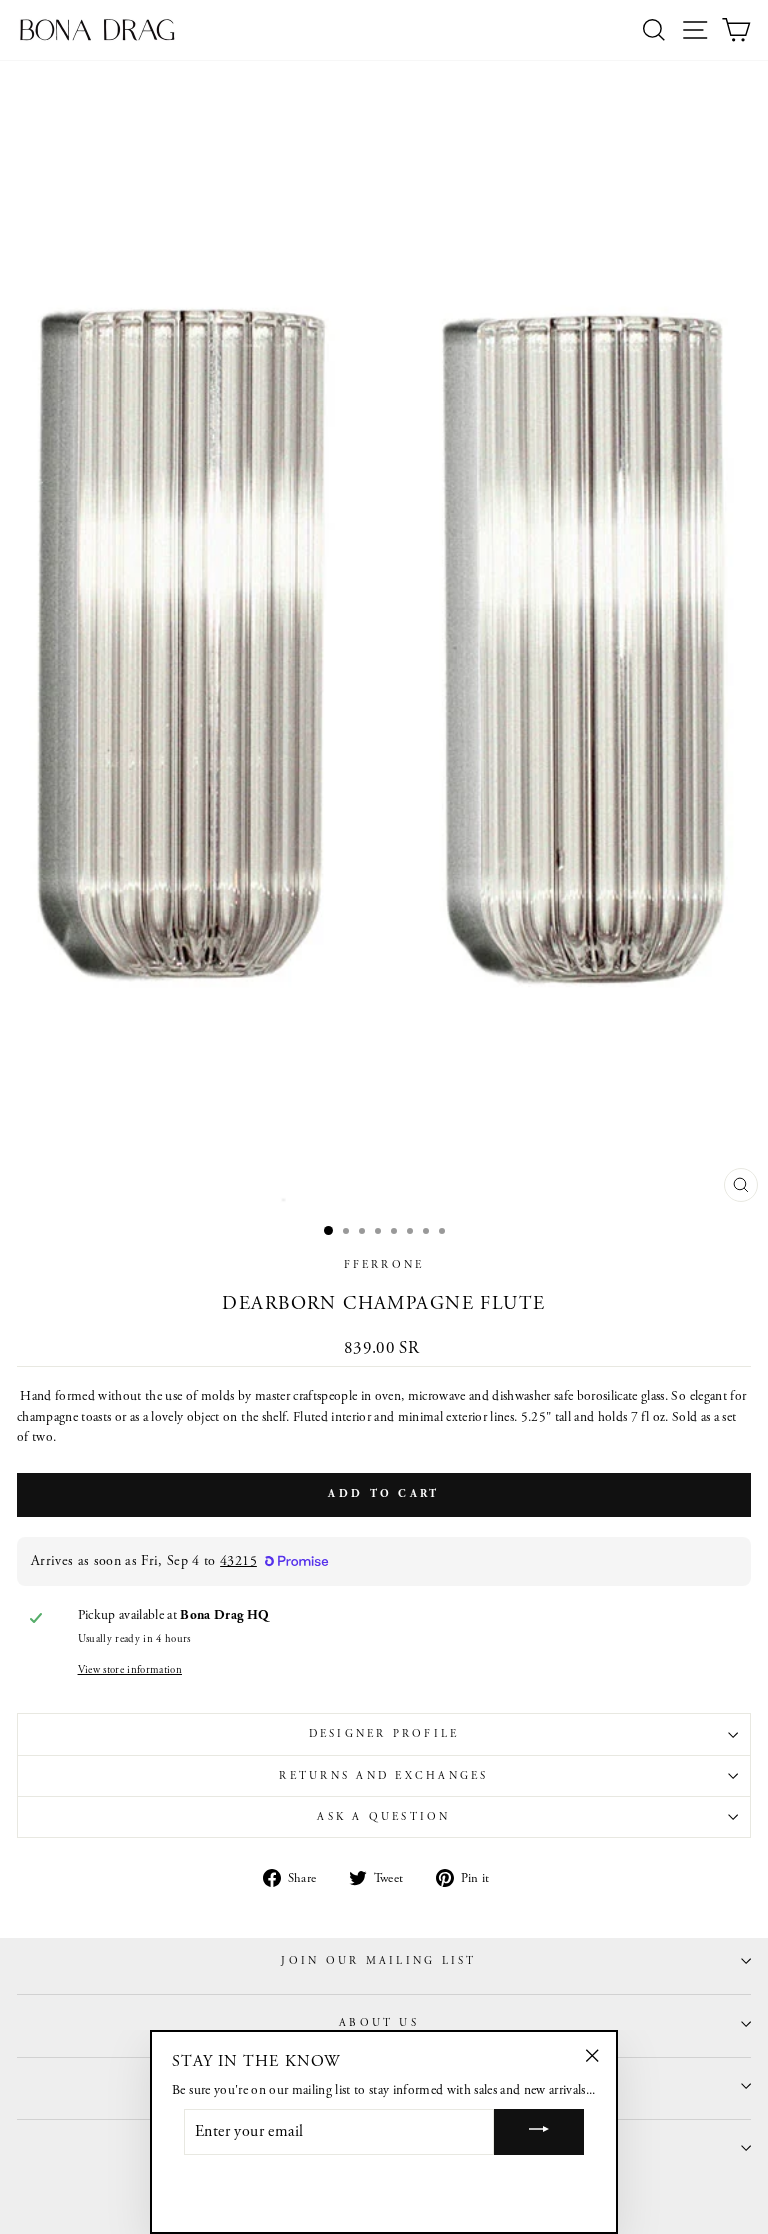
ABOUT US (379, 2023)
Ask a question (383, 1817)
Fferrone (384, 1265)
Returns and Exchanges (383, 1776)
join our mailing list (378, 1961)
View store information (130, 1670)
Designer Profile (384, 1734)
